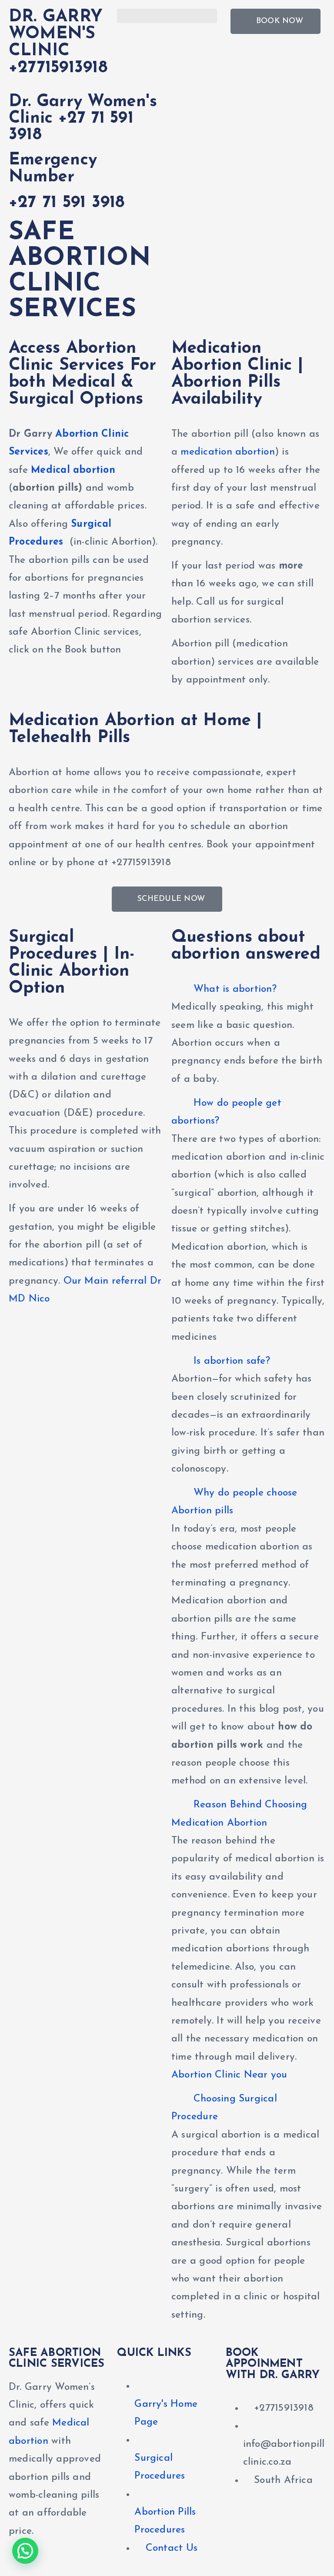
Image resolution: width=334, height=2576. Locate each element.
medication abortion (227, 452)
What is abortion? (235, 989)
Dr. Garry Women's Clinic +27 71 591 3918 (83, 119)
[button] (167, 16)
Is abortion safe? (232, 1361)
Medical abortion (73, 470)
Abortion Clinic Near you (229, 2075)
